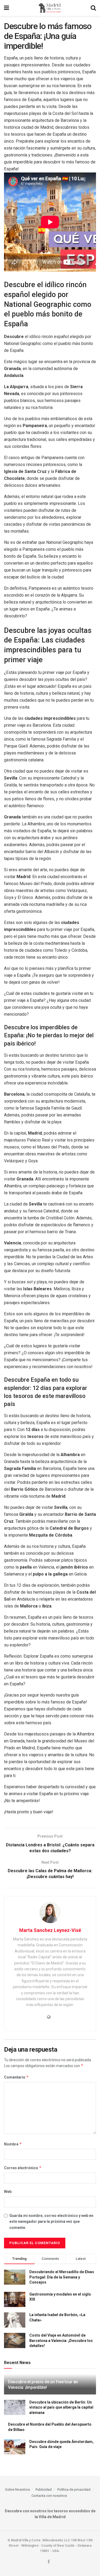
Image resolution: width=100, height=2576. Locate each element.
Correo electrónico (23, 2168)
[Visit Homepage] (50, 8)
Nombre (13, 2144)
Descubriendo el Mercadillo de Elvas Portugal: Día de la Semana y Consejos (62, 2277)
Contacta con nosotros (49, 2496)
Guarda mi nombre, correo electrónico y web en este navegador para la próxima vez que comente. (51, 2222)
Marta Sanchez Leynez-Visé (50, 1930)
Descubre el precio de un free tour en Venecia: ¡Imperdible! (43, 2385)
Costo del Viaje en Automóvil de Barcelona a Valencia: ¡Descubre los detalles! (61, 2340)
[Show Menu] (7, 8)
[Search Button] (93, 8)
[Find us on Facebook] (49, 2562)
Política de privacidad (74, 2489)
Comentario (16, 2077)
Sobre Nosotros (17, 2489)
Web (8, 2192)
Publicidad (44, 2489)
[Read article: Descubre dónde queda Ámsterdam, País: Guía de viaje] (15, 2447)
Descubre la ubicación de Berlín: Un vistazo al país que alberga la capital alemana (61, 2407)
